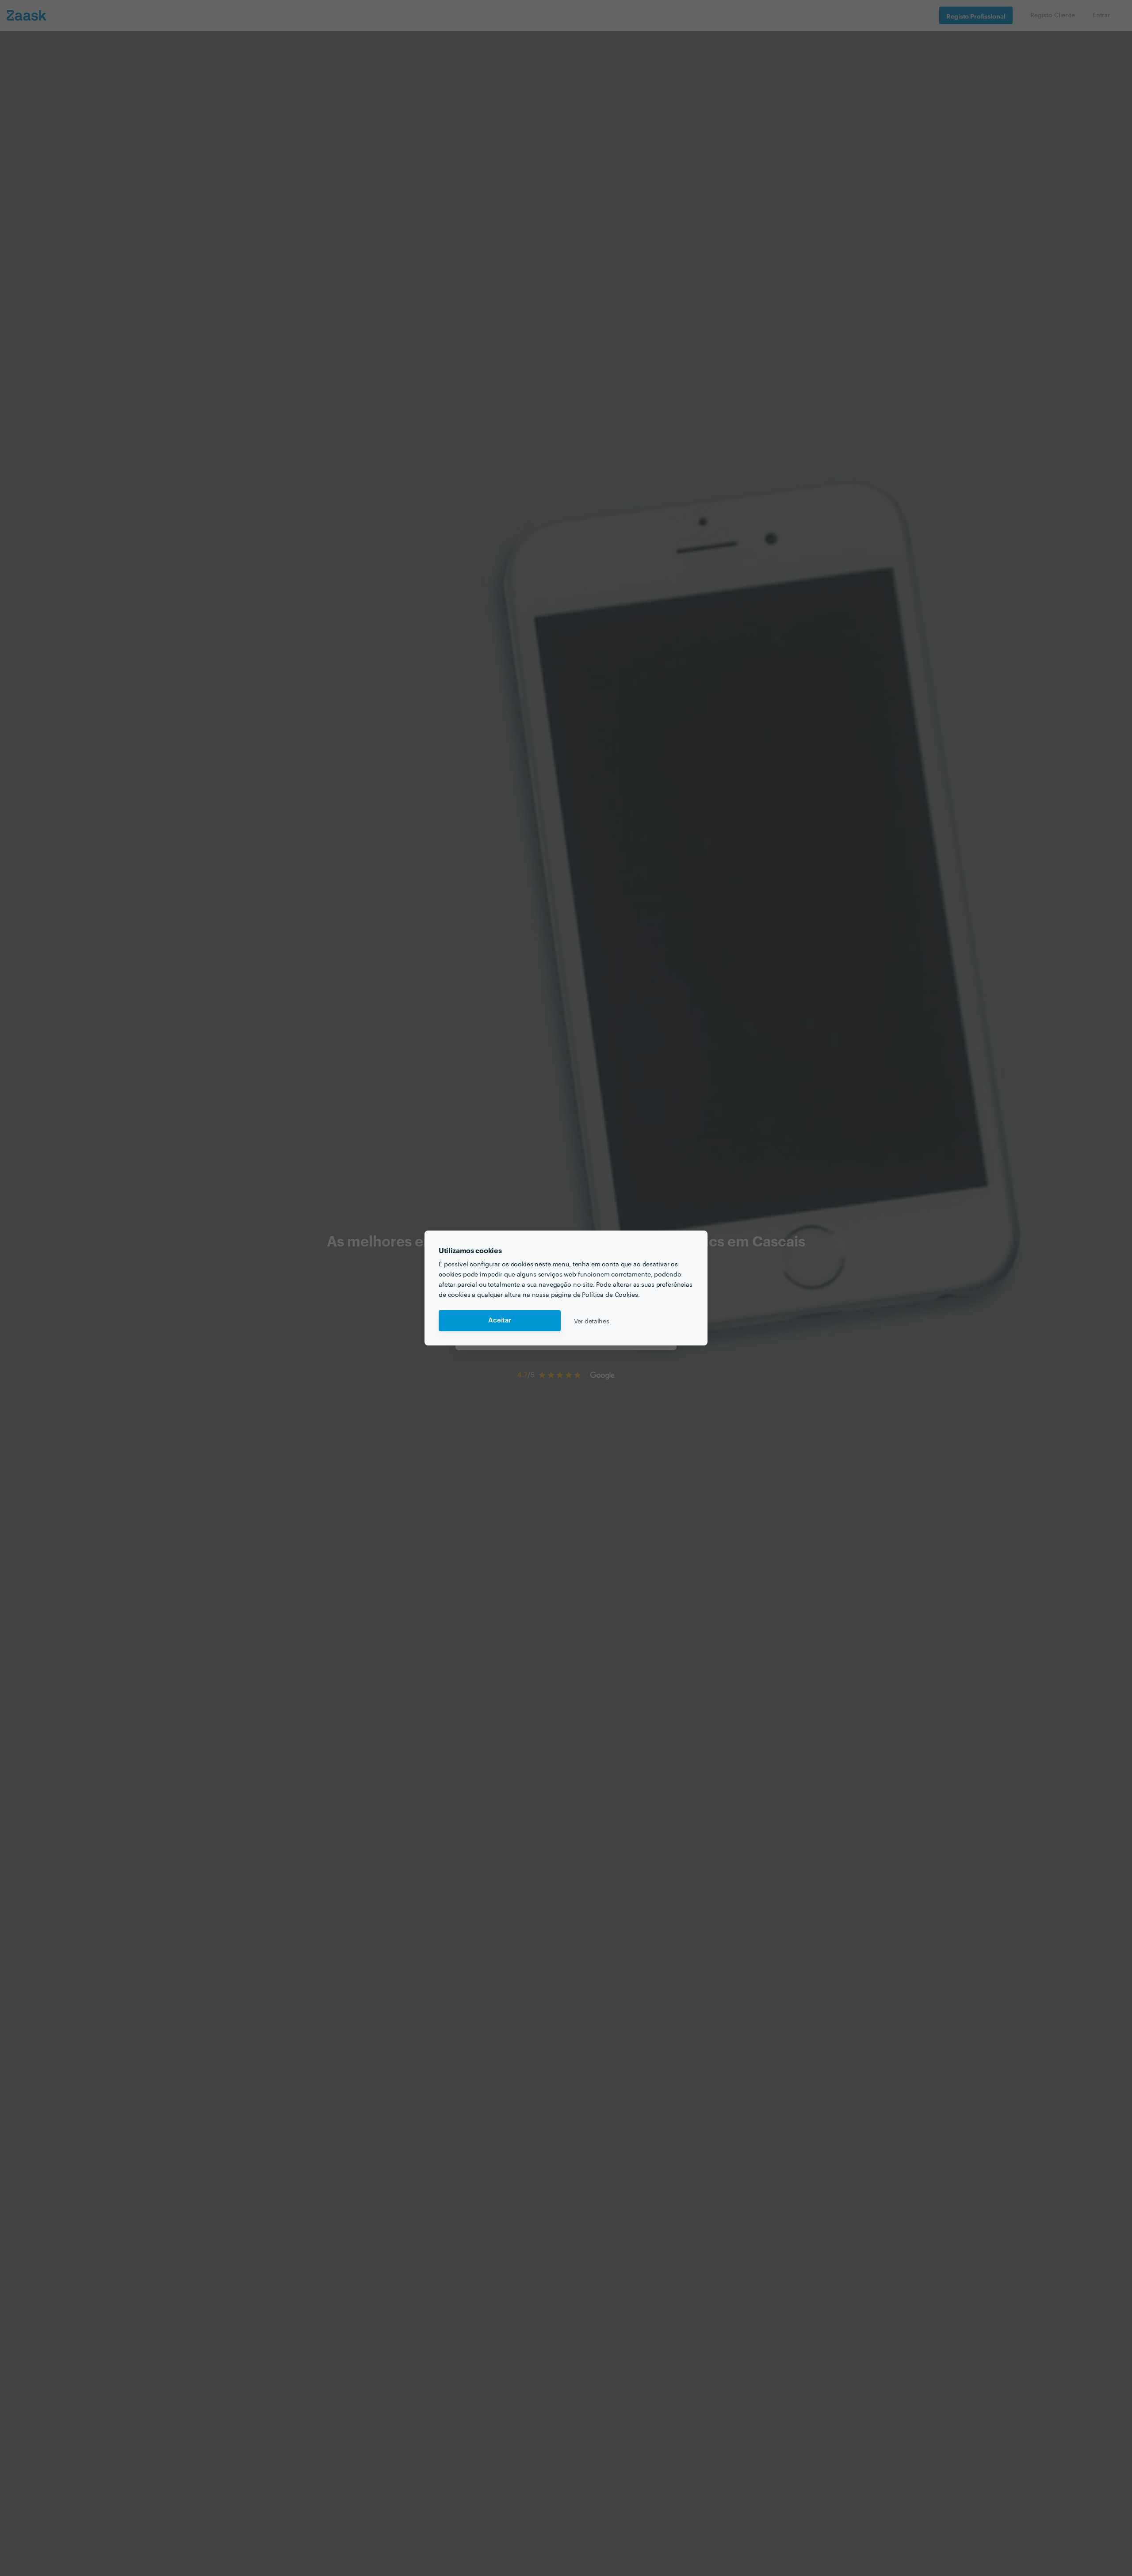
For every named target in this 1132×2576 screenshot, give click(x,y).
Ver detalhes (592, 1321)
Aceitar (500, 1320)
